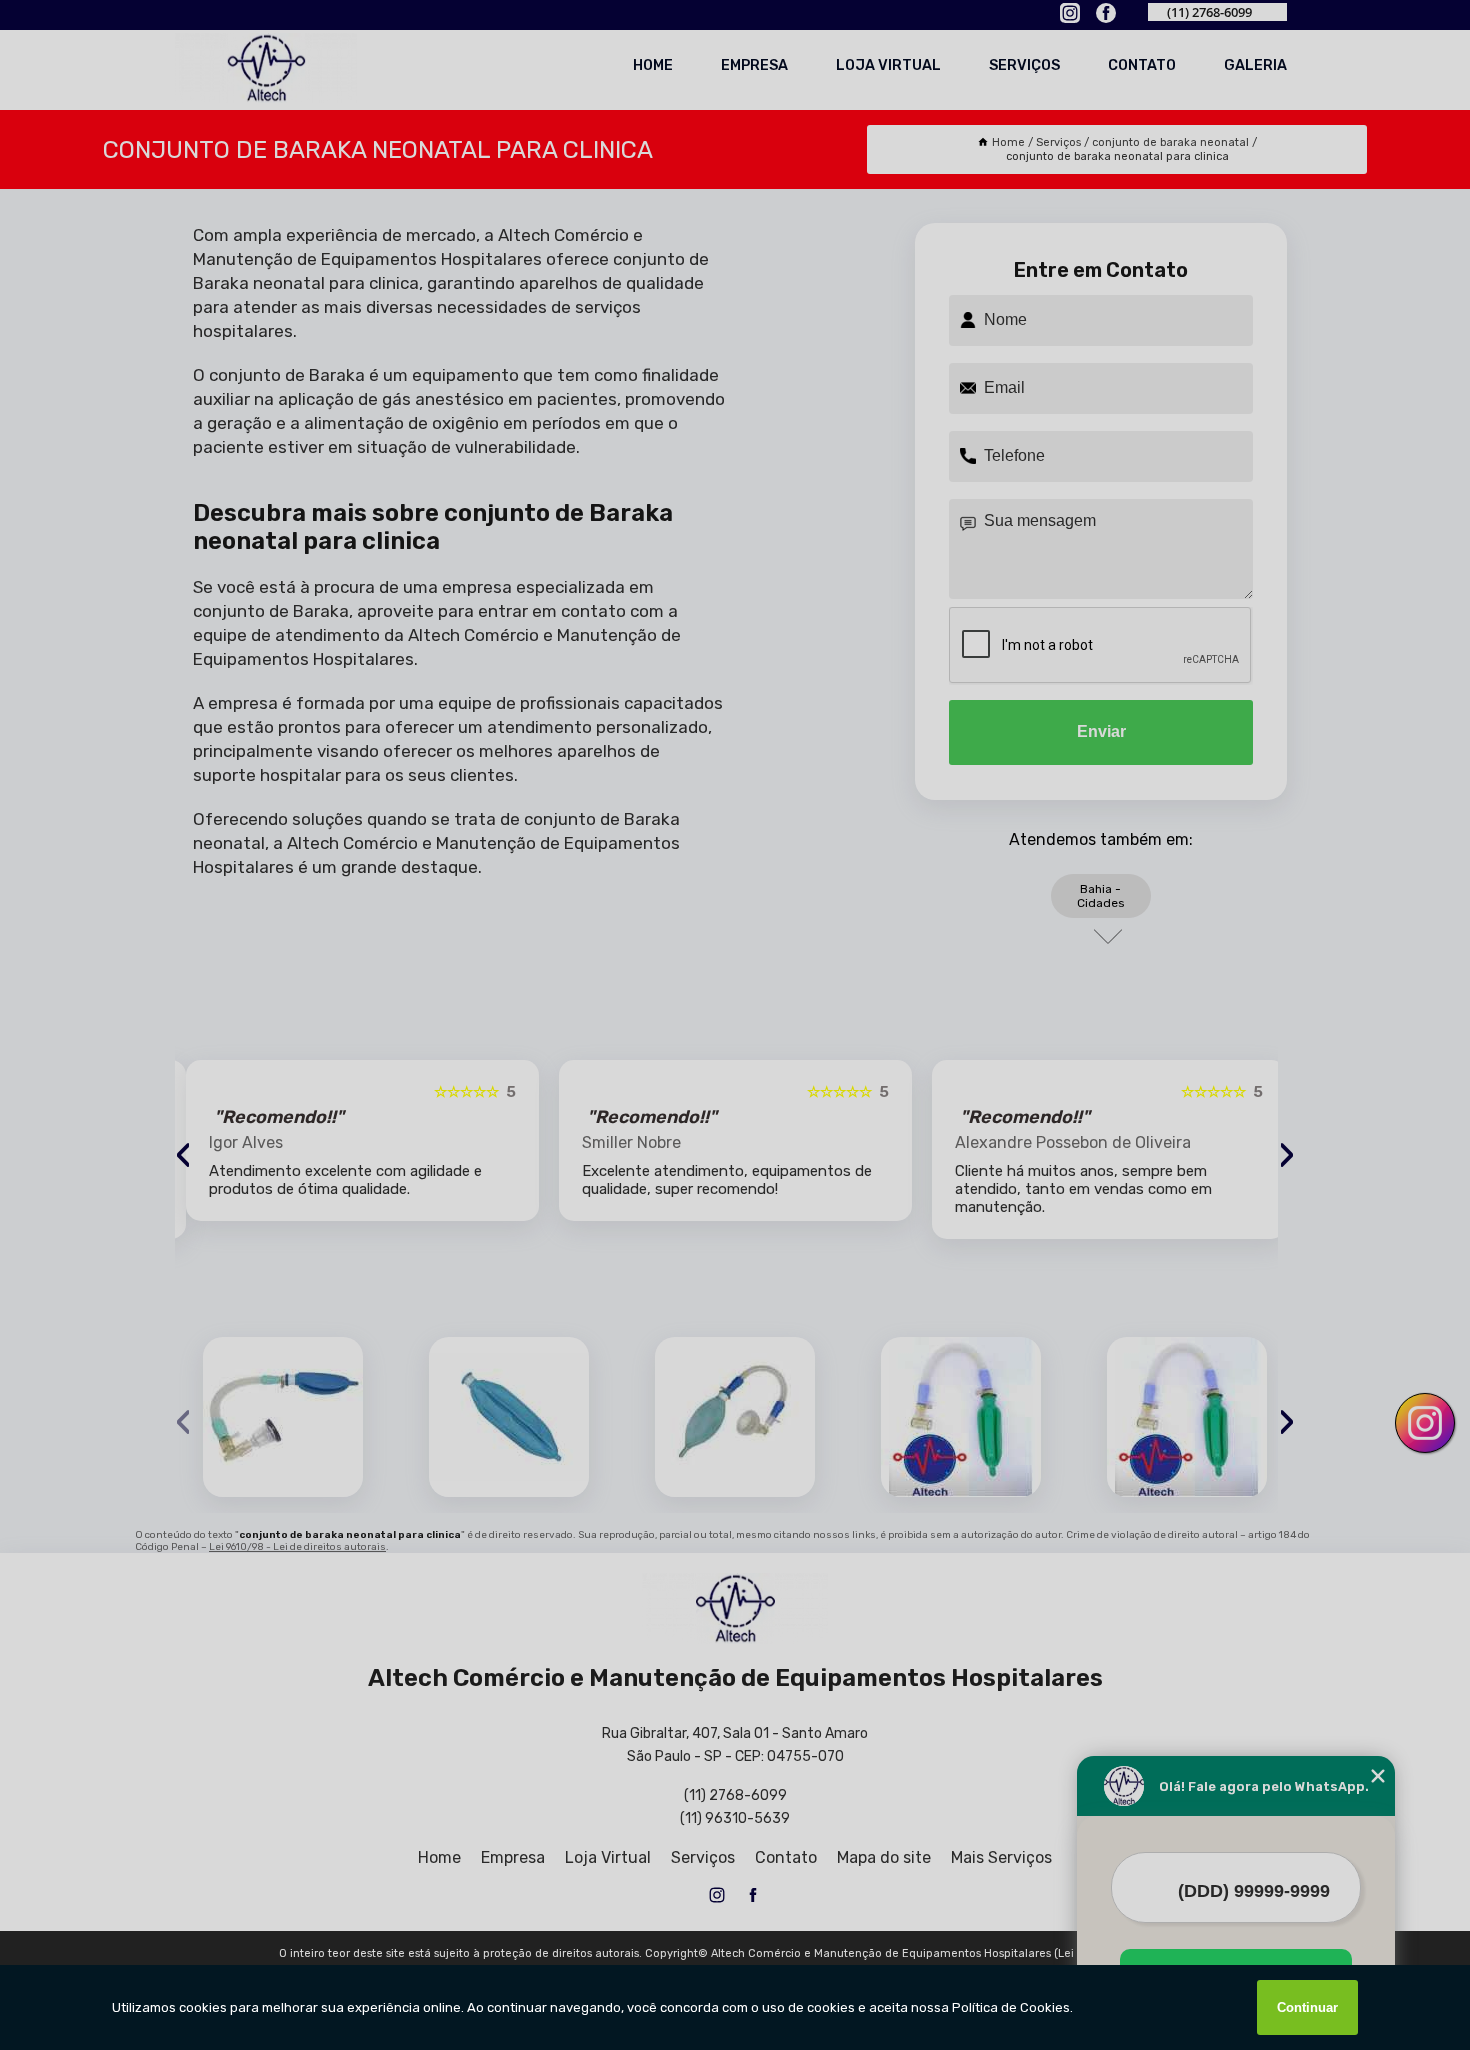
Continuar (1307, 2007)
